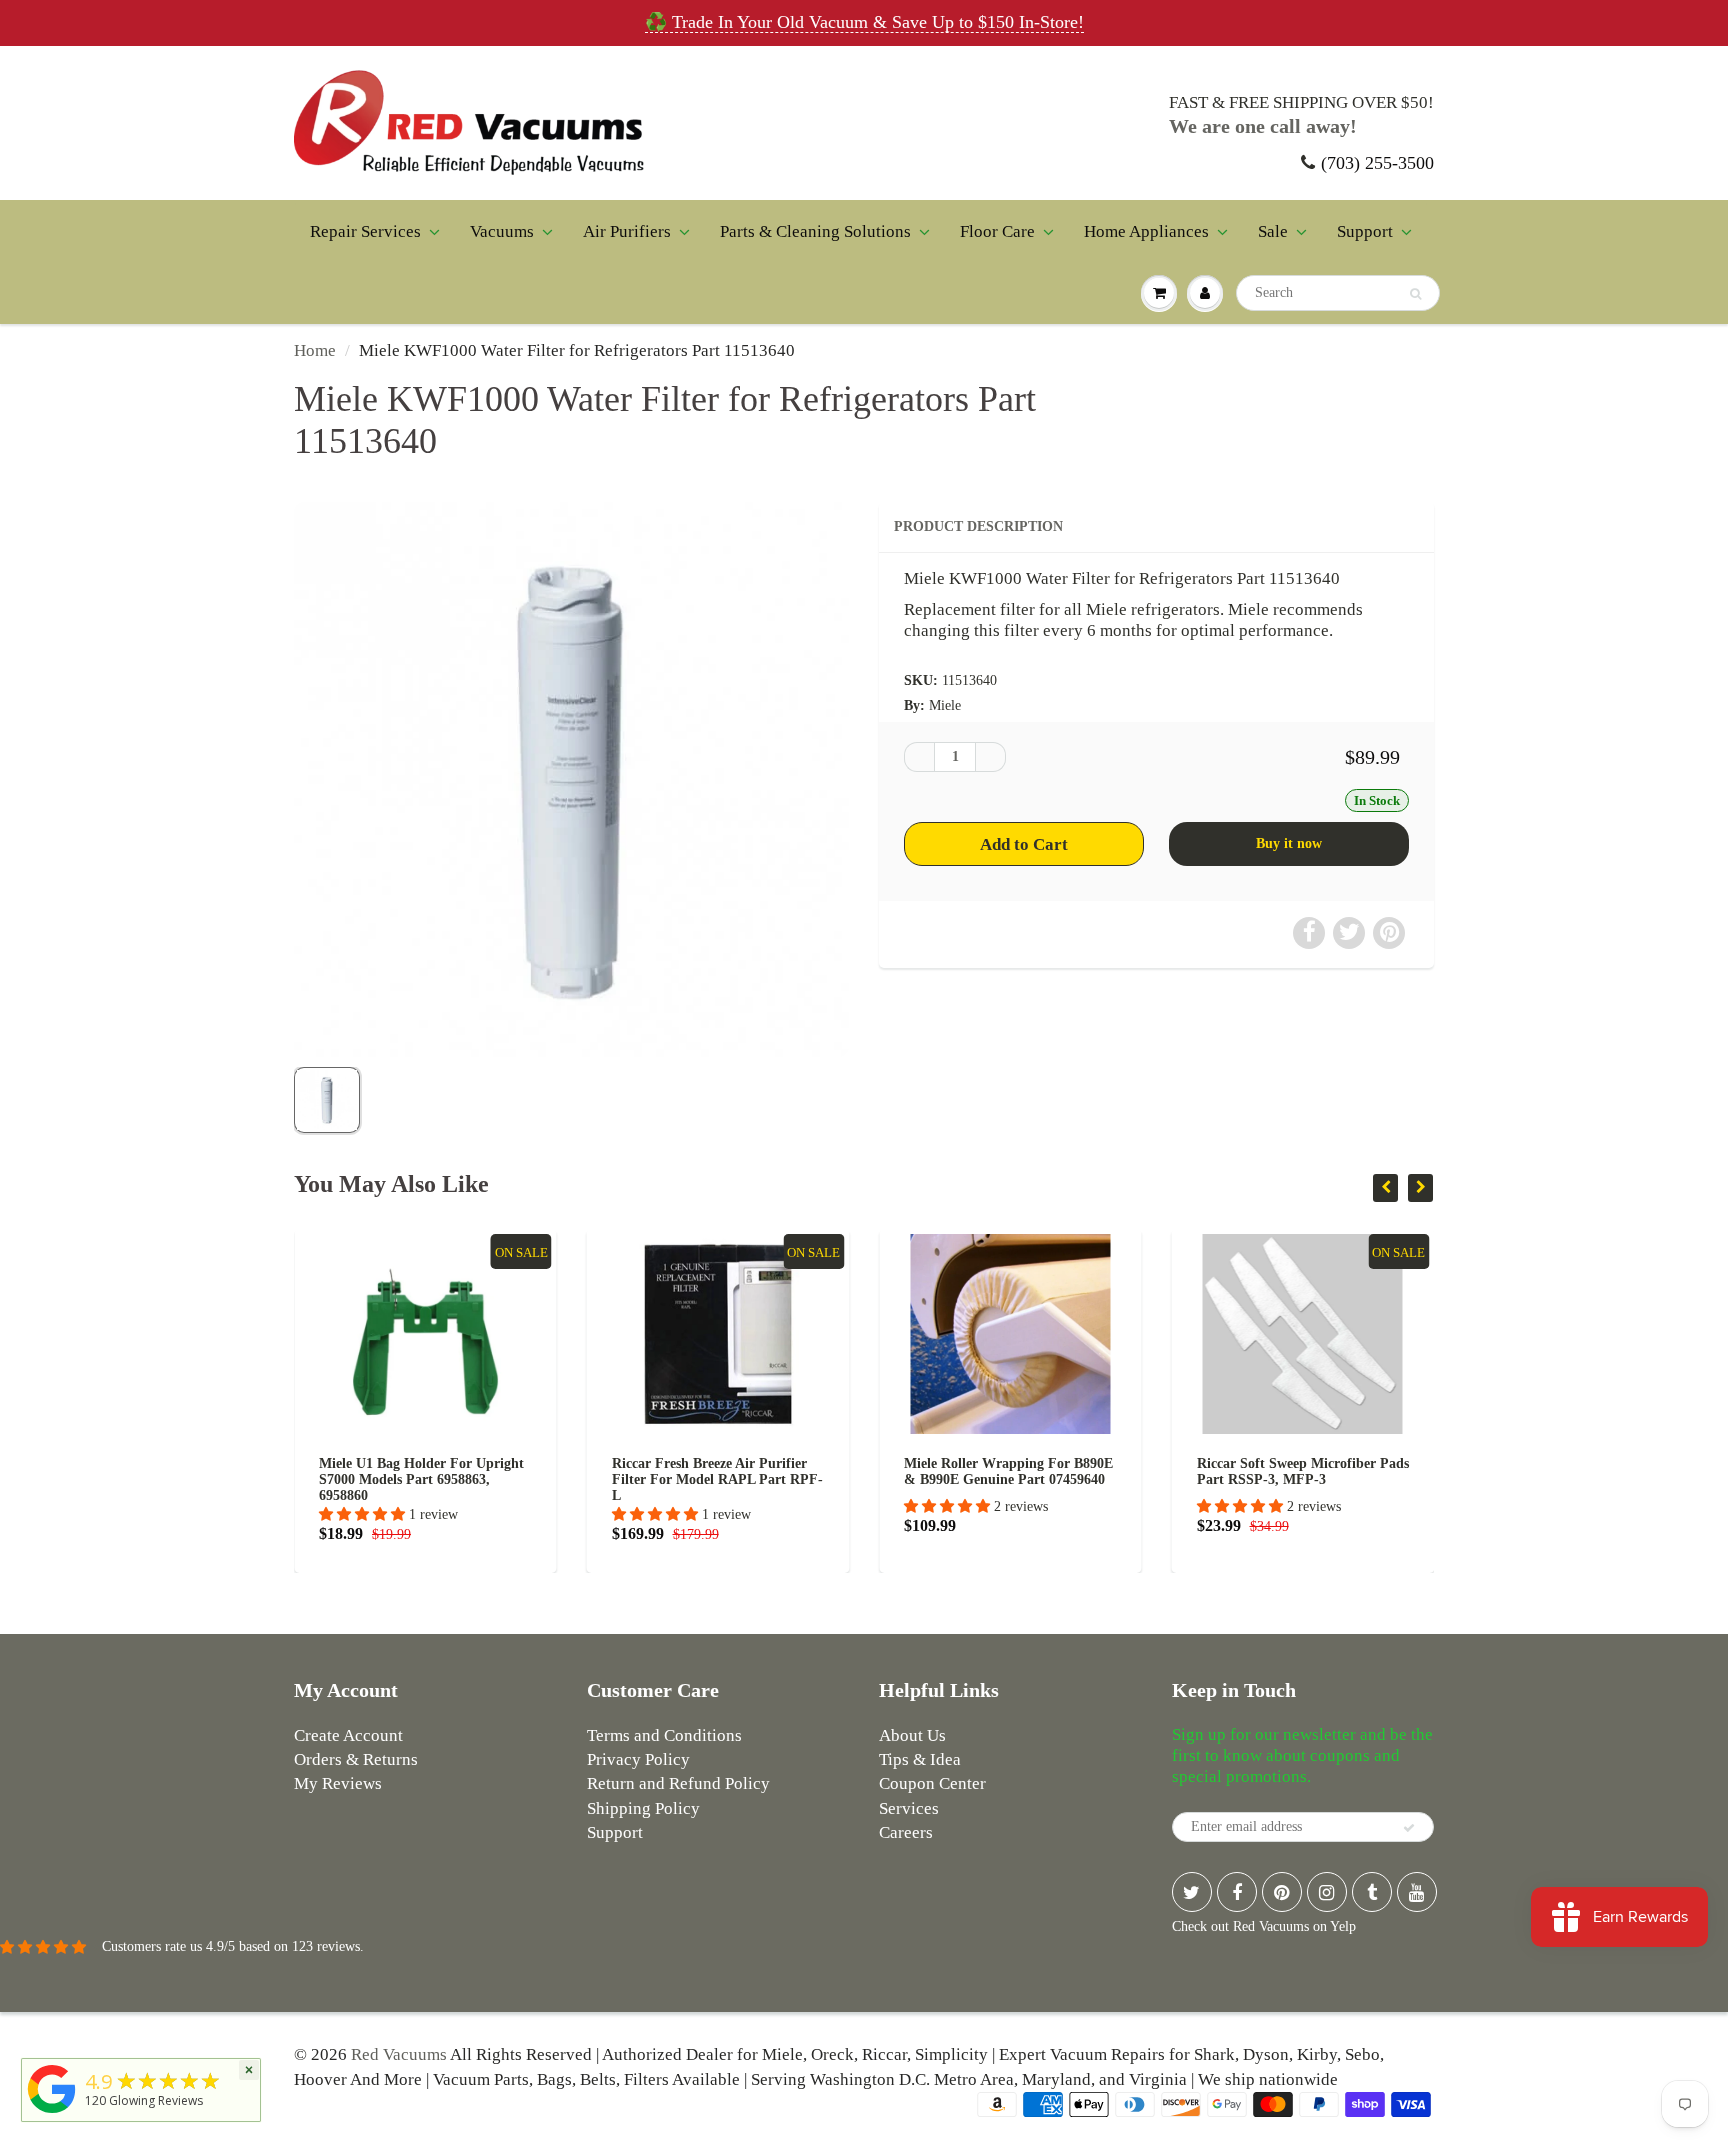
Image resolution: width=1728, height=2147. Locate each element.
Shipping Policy (643, 1808)
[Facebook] (1237, 1892)
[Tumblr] (1372, 1892)
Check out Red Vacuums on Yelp (1264, 1926)
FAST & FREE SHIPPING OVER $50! (1301, 102)
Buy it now (1289, 843)
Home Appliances (1146, 231)
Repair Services (365, 231)
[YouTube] (1417, 1892)
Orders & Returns (356, 1759)
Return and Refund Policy (678, 1783)
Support (1365, 231)
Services (909, 1808)
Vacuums (502, 231)
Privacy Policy (638, 1759)
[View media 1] (327, 1100)
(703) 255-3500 (1377, 163)
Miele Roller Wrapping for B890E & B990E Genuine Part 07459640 (1008, 1471)
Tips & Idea (920, 1759)
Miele (945, 705)
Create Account (348, 1735)
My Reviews (338, 1783)
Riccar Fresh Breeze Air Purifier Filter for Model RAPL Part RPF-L (717, 1479)
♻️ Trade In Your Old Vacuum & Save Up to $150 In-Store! (864, 22)
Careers (906, 1832)
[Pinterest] (1282, 1892)
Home (315, 350)
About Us (912, 1735)
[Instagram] (1327, 1892)
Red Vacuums (399, 2054)
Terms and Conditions (664, 1735)
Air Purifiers (627, 231)
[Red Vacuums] (52, 2113)
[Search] (1415, 294)
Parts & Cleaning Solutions (815, 231)
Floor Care (997, 231)
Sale (1273, 231)
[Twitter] (1192, 1892)
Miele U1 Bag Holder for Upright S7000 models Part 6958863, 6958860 (421, 1479)
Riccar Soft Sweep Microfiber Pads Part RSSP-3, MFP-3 (1303, 1471)
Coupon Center (932, 1783)
